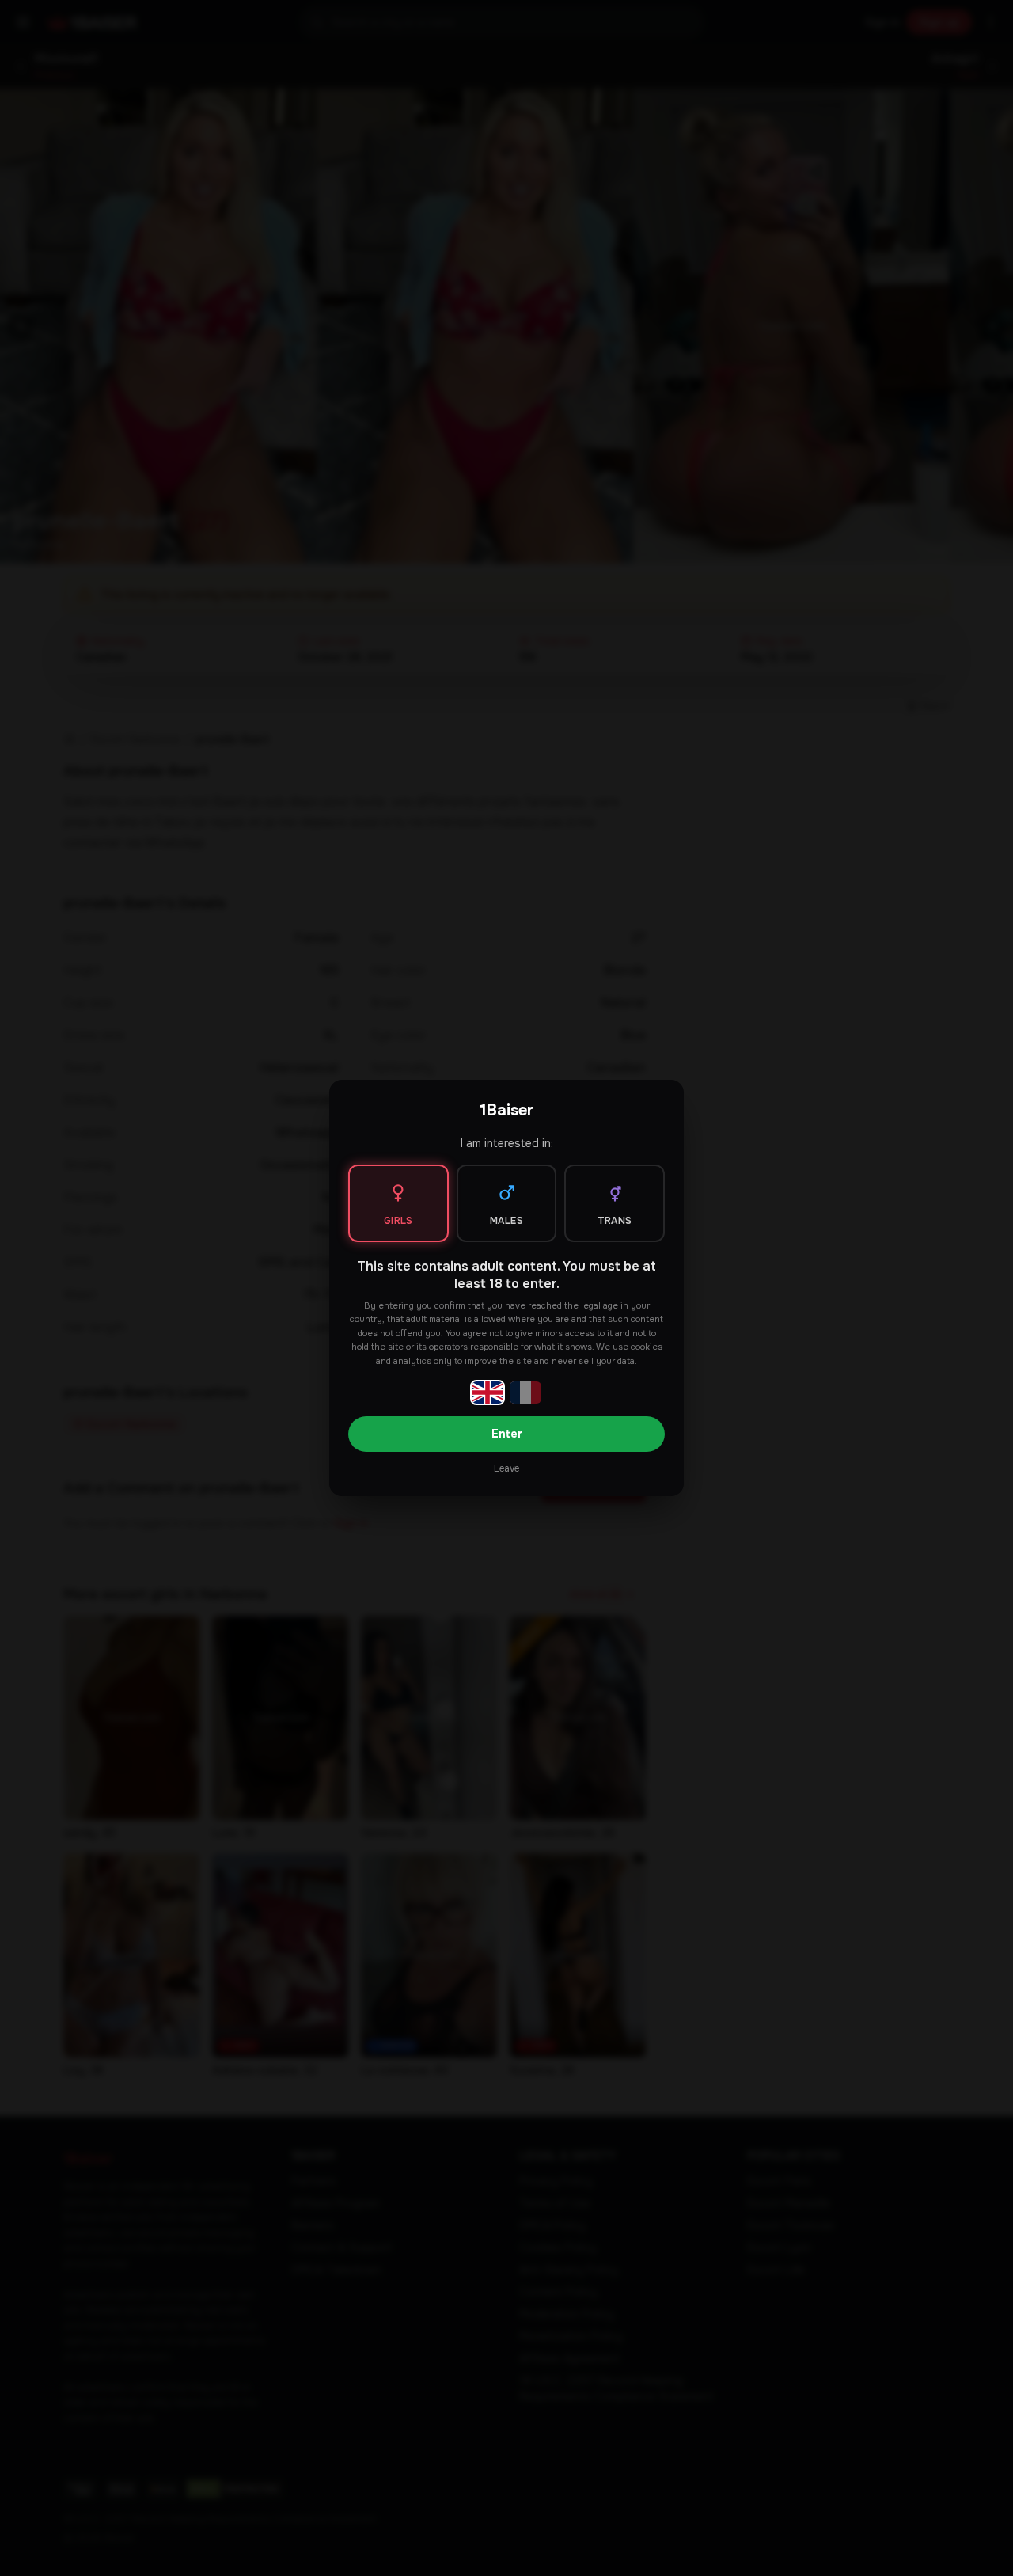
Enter (507, 1434)
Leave (506, 1468)
